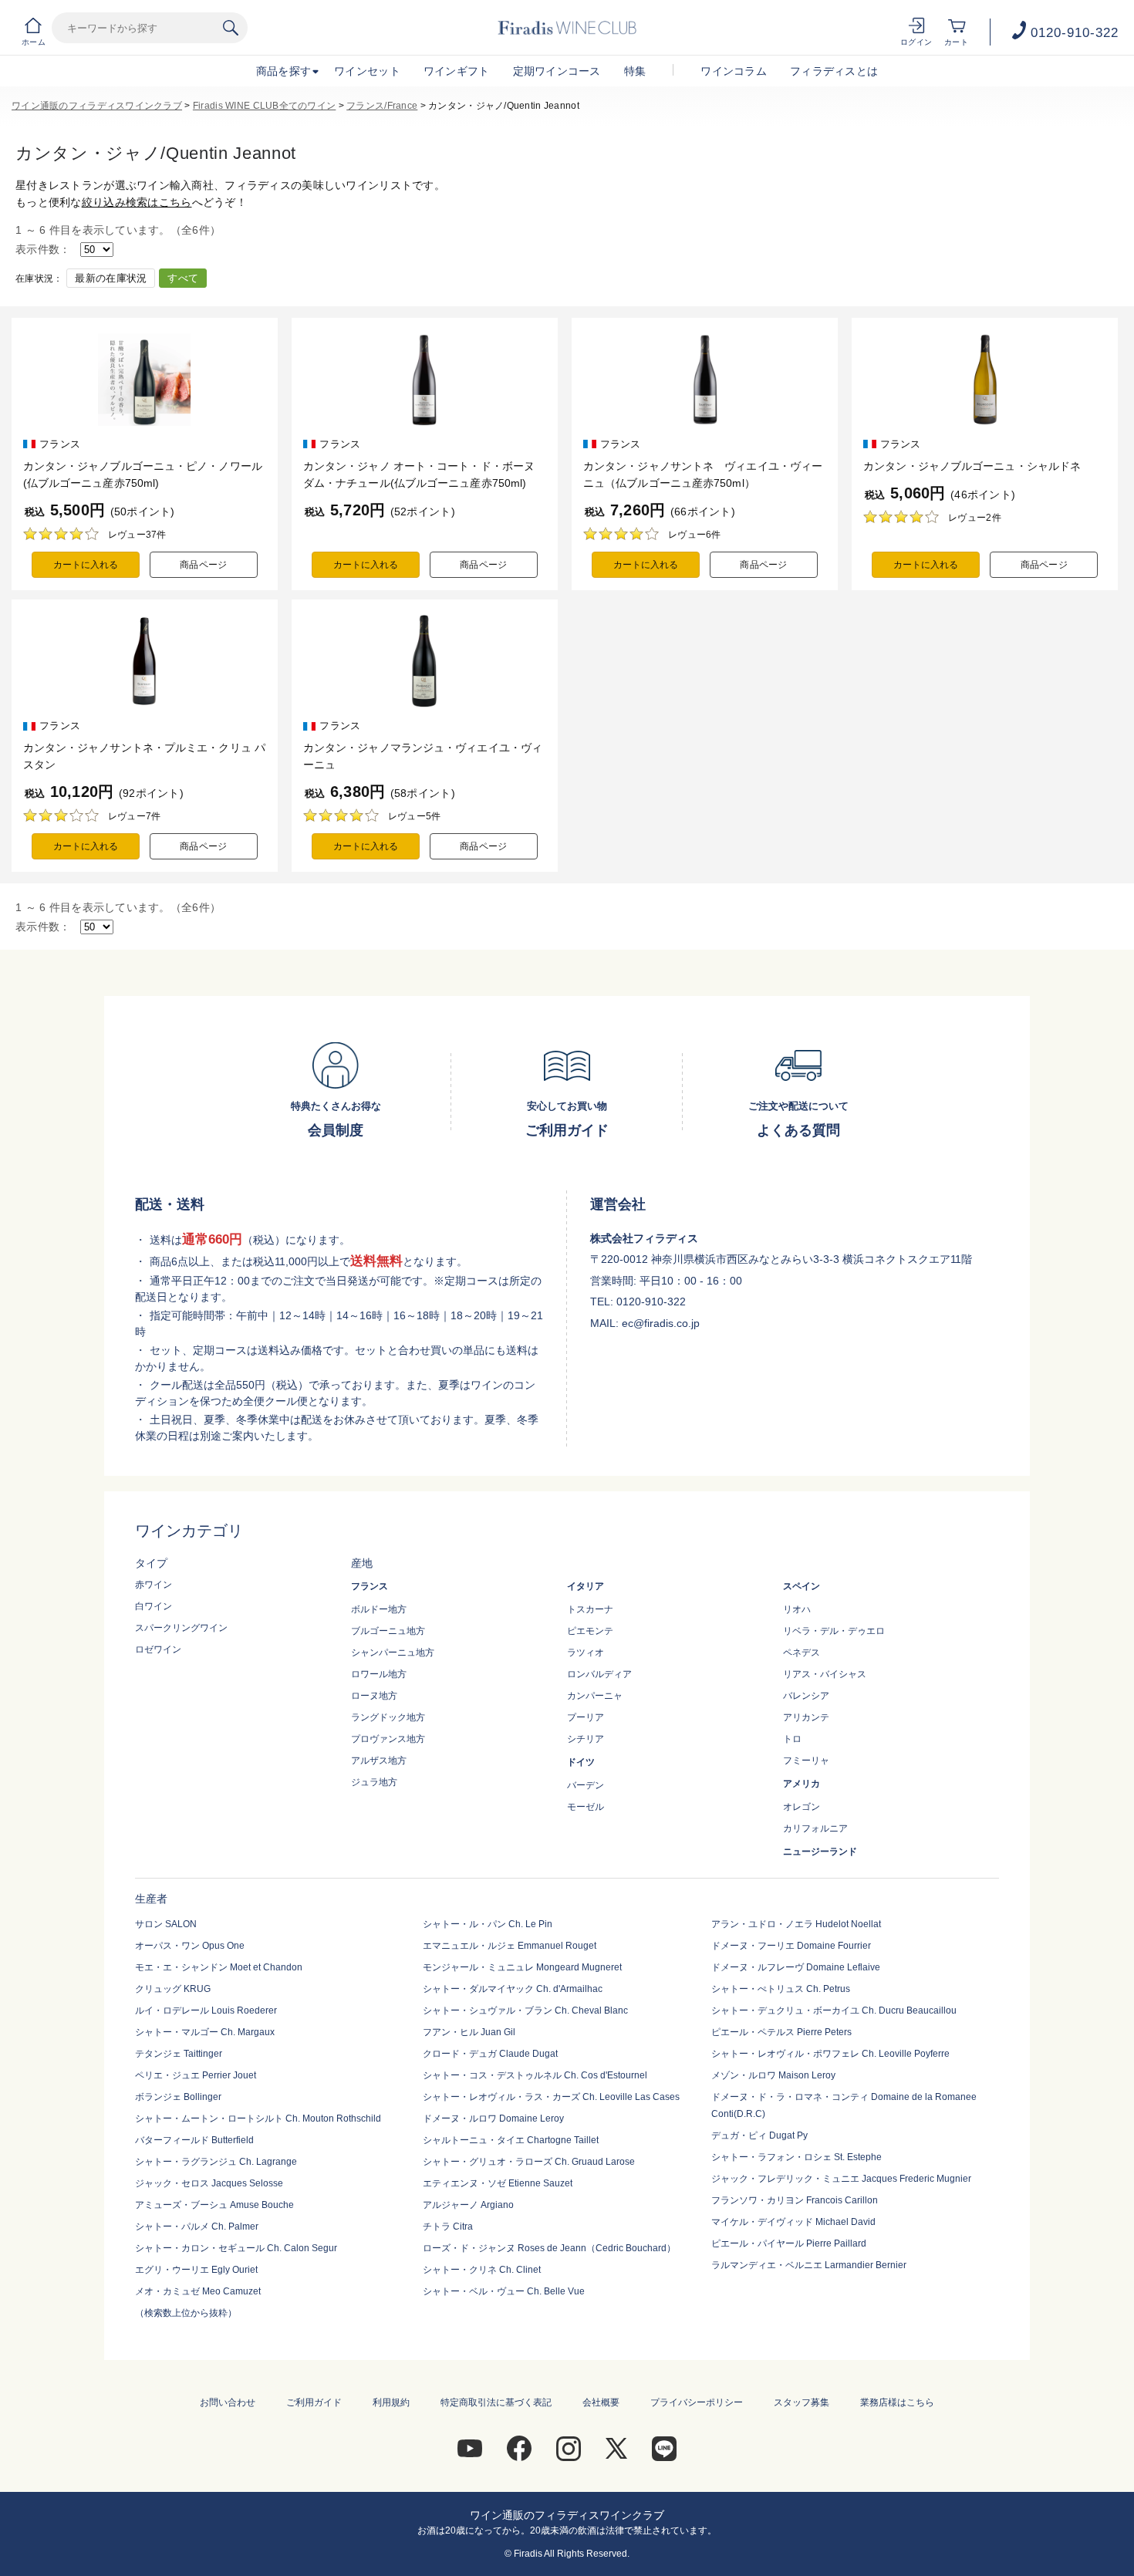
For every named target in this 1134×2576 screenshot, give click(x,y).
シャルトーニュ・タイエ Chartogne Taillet (511, 2140)
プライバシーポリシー (697, 2402)
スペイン (802, 1586)
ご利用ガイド (314, 2402)
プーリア (586, 1717)
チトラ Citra (448, 2227)
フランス (370, 1586)
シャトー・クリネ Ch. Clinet (482, 2270)
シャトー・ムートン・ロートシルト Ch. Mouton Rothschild (258, 2119)
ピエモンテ (590, 1631)
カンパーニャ (595, 1696)
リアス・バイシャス (825, 1674)
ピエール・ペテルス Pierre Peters (781, 2032)
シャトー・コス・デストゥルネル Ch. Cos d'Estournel (535, 2075)
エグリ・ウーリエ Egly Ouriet (196, 2270)
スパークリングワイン (181, 1628)
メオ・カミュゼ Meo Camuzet (198, 2291)
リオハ (797, 1609)
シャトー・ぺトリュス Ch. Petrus (781, 1989)
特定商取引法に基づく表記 (496, 2402)
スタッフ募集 (802, 2402)
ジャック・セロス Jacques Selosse (209, 2183)
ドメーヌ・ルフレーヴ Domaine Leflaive (796, 1967)
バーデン (586, 1785)
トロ (792, 1739)
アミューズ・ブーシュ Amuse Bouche (214, 2205)
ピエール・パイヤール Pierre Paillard (789, 2243)
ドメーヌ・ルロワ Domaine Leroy (493, 2119)
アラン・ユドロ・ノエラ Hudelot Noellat (796, 1924)
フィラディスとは (834, 71)
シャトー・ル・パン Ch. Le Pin (488, 1924)
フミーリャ (806, 1761)
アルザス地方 (379, 1761)
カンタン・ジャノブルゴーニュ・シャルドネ (972, 466)
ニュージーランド (820, 1852)
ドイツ (581, 1762)
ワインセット (367, 71)
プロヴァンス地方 (388, 1739)
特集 (635, 71)
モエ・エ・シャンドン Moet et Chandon (219, 1967)
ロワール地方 (379, 1674)
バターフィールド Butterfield (194, 2140)
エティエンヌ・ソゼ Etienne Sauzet (498, 2183)
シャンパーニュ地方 (393, 1653)
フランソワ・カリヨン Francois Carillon (795, 2200)
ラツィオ (586, 1653)
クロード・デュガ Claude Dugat (490, 2054)
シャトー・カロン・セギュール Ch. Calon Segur (236, 2248)
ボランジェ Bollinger (178, 2097)
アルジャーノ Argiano (468, 2205)
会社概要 (601, 2402)
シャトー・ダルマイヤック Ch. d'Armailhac (513, 1989)
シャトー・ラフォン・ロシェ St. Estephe (796, 2157)
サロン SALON (166, 1924)
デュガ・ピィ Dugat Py (759, 2135)
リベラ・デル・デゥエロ (834, 1631)
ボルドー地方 (379, 1609)
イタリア (586, 1586)
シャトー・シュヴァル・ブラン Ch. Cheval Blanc (525, 2010)
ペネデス (802, 1653)
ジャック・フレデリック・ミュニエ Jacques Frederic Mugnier (841, 2179)
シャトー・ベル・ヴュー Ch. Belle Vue (504, 2291)
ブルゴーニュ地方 (388, 1631)
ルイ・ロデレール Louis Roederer (206, 2010)
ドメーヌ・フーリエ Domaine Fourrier (791, 1946)
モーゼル (586, 1807)
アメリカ (802, 1784)
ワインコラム (734, 71)
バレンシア (806, 1696)
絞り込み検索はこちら (137, 202)
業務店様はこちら (897, 2402)
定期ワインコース (557, 71)
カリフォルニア (815, 1828)
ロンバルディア (599, 1674)
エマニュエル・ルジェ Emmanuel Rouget (510, 1946)
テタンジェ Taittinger (179, 2054)
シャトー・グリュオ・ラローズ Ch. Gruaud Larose (529, 2162)
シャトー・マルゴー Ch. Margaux (205, 2032)
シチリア (586, 1739)
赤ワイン (154, 1585)
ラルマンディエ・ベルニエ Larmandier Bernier (809, 2265)
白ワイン (154, 1606)
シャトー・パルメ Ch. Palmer (197, 2227)
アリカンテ (806, 1717)
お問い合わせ (228, 2402)
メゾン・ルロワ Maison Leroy (773, 2075)
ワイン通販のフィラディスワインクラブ (97, 106)
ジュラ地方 (374, 1782)
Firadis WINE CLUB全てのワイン (264, 106)
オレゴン (802, 1807)
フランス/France (382, 106)
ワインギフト (457, 71)
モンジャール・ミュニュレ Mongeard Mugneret (522, 1967)
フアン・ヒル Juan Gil (469, 2032)
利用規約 (391, 2402)
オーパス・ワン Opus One (190, 1946)
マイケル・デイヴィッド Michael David (793, 2222)
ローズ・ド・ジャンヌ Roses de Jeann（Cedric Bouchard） (549, 2248)
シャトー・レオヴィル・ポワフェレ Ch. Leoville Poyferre (830, 2054)
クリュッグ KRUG (173, 1989)
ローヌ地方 (374, 1696)
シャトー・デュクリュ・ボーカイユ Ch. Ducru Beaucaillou (834, 2010)
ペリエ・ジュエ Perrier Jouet (196, 2075)
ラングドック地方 (388, 1717)
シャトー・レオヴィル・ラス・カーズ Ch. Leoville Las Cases (551, 2097)
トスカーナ (590, 1609)
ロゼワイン (158, 1649)
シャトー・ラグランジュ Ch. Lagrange (216, 2162)
